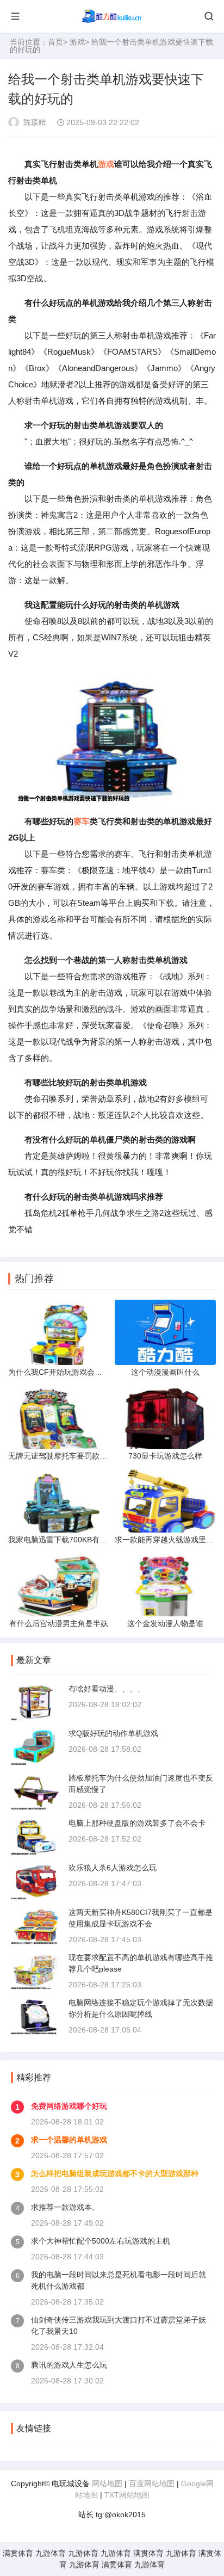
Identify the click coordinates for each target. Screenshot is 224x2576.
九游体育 (51, 2553)
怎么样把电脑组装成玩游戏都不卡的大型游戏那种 (115, 2173)
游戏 (77, 42)
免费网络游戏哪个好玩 (69, 2106)
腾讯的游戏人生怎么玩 (69, 2365)
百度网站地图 (152, 2484)
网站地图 (107, 2484)
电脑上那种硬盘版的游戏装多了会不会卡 (137, 1823)
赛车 (82, 821)
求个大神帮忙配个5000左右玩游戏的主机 (101, 2241)
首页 (55, 42)
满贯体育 (18, 2553)
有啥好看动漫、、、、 (107, 1689)
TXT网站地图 (127, 2495)
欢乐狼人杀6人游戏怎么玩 (113, 1868)
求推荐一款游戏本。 (65, 2207)
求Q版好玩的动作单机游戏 (113, 1733)
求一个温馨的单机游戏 (69, 2140)
